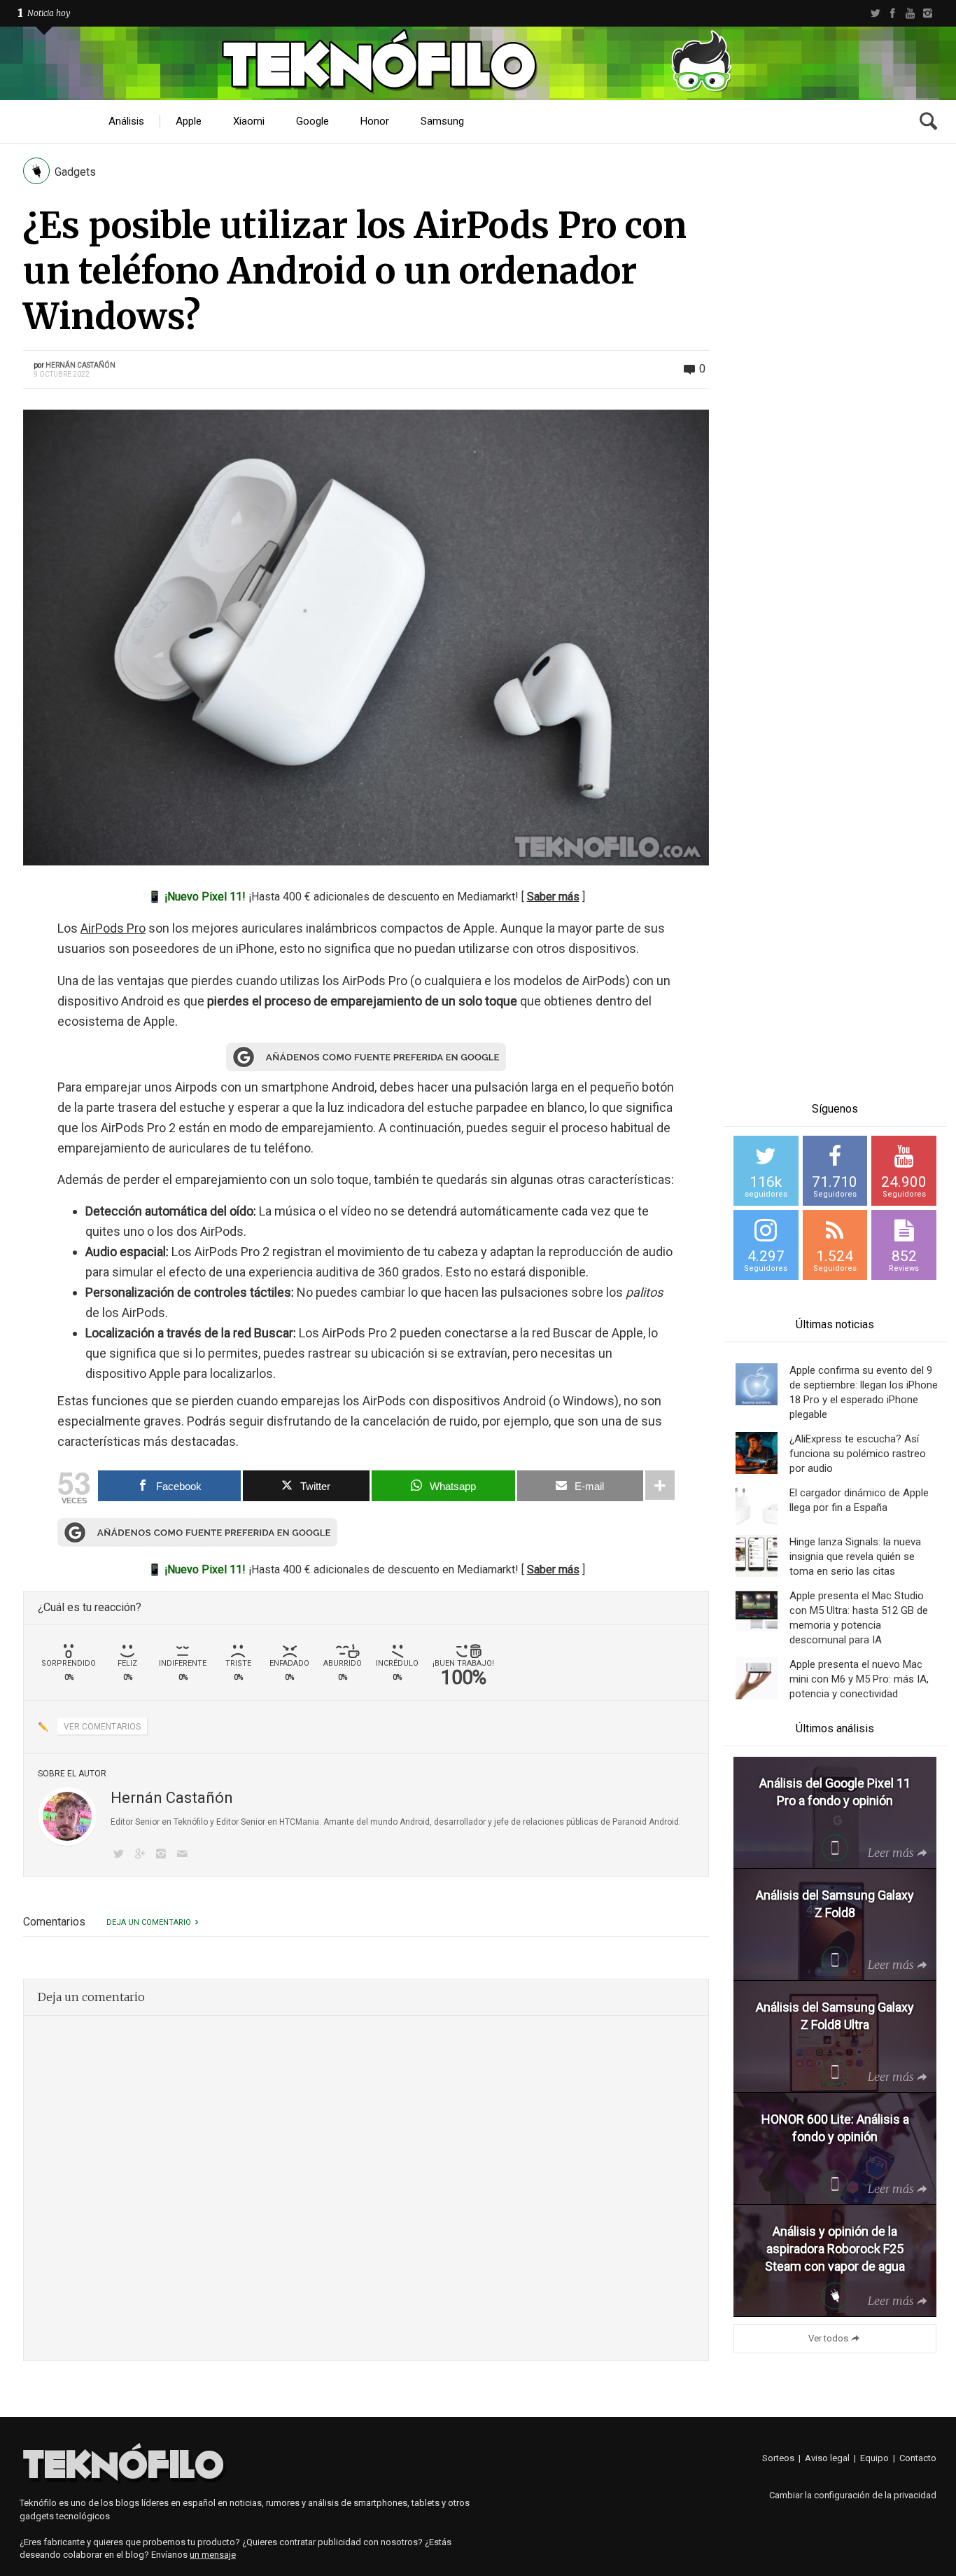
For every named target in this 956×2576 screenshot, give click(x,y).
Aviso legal (827, 2458)
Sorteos (778, 2458)
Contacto (918, 2458)
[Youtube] (910, 13)
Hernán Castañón (80, 365)
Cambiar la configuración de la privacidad (853, 2495)
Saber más (553, 897)
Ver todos (828, 2338)
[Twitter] (875, 13)
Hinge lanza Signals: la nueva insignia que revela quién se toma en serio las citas (855, 1557)
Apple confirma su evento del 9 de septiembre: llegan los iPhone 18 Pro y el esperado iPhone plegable (864, 1392)
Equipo (874, 2458)
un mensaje (213, 2555)
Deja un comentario (149, 1922)
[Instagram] (928, 13)
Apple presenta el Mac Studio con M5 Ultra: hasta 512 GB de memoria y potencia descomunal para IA (859, 1618)
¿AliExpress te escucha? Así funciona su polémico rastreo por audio (858, 1454)
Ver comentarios (102, 1727)
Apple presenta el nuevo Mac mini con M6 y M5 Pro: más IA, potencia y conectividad (859, 1679)
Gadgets (75, 172)
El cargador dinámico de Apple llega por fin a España (859, 1500)
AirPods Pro (113, 928)
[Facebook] (893, 13)
